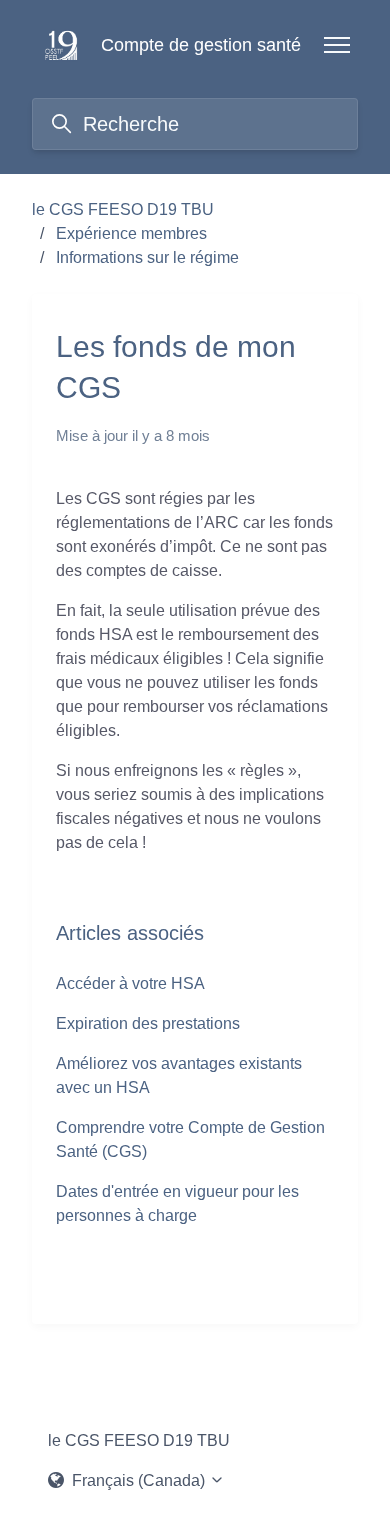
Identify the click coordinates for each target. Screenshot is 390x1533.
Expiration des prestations (148, 1023)
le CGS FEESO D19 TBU (123, 209)
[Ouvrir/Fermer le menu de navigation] (337, 45)
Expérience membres (131, 233)
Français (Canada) (138, 1480)
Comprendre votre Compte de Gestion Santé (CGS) (190, 1139)
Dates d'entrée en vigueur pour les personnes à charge (177, 1203)
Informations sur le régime (147, 257)
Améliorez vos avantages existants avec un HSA (179, 1075)
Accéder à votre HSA (130, 983)
